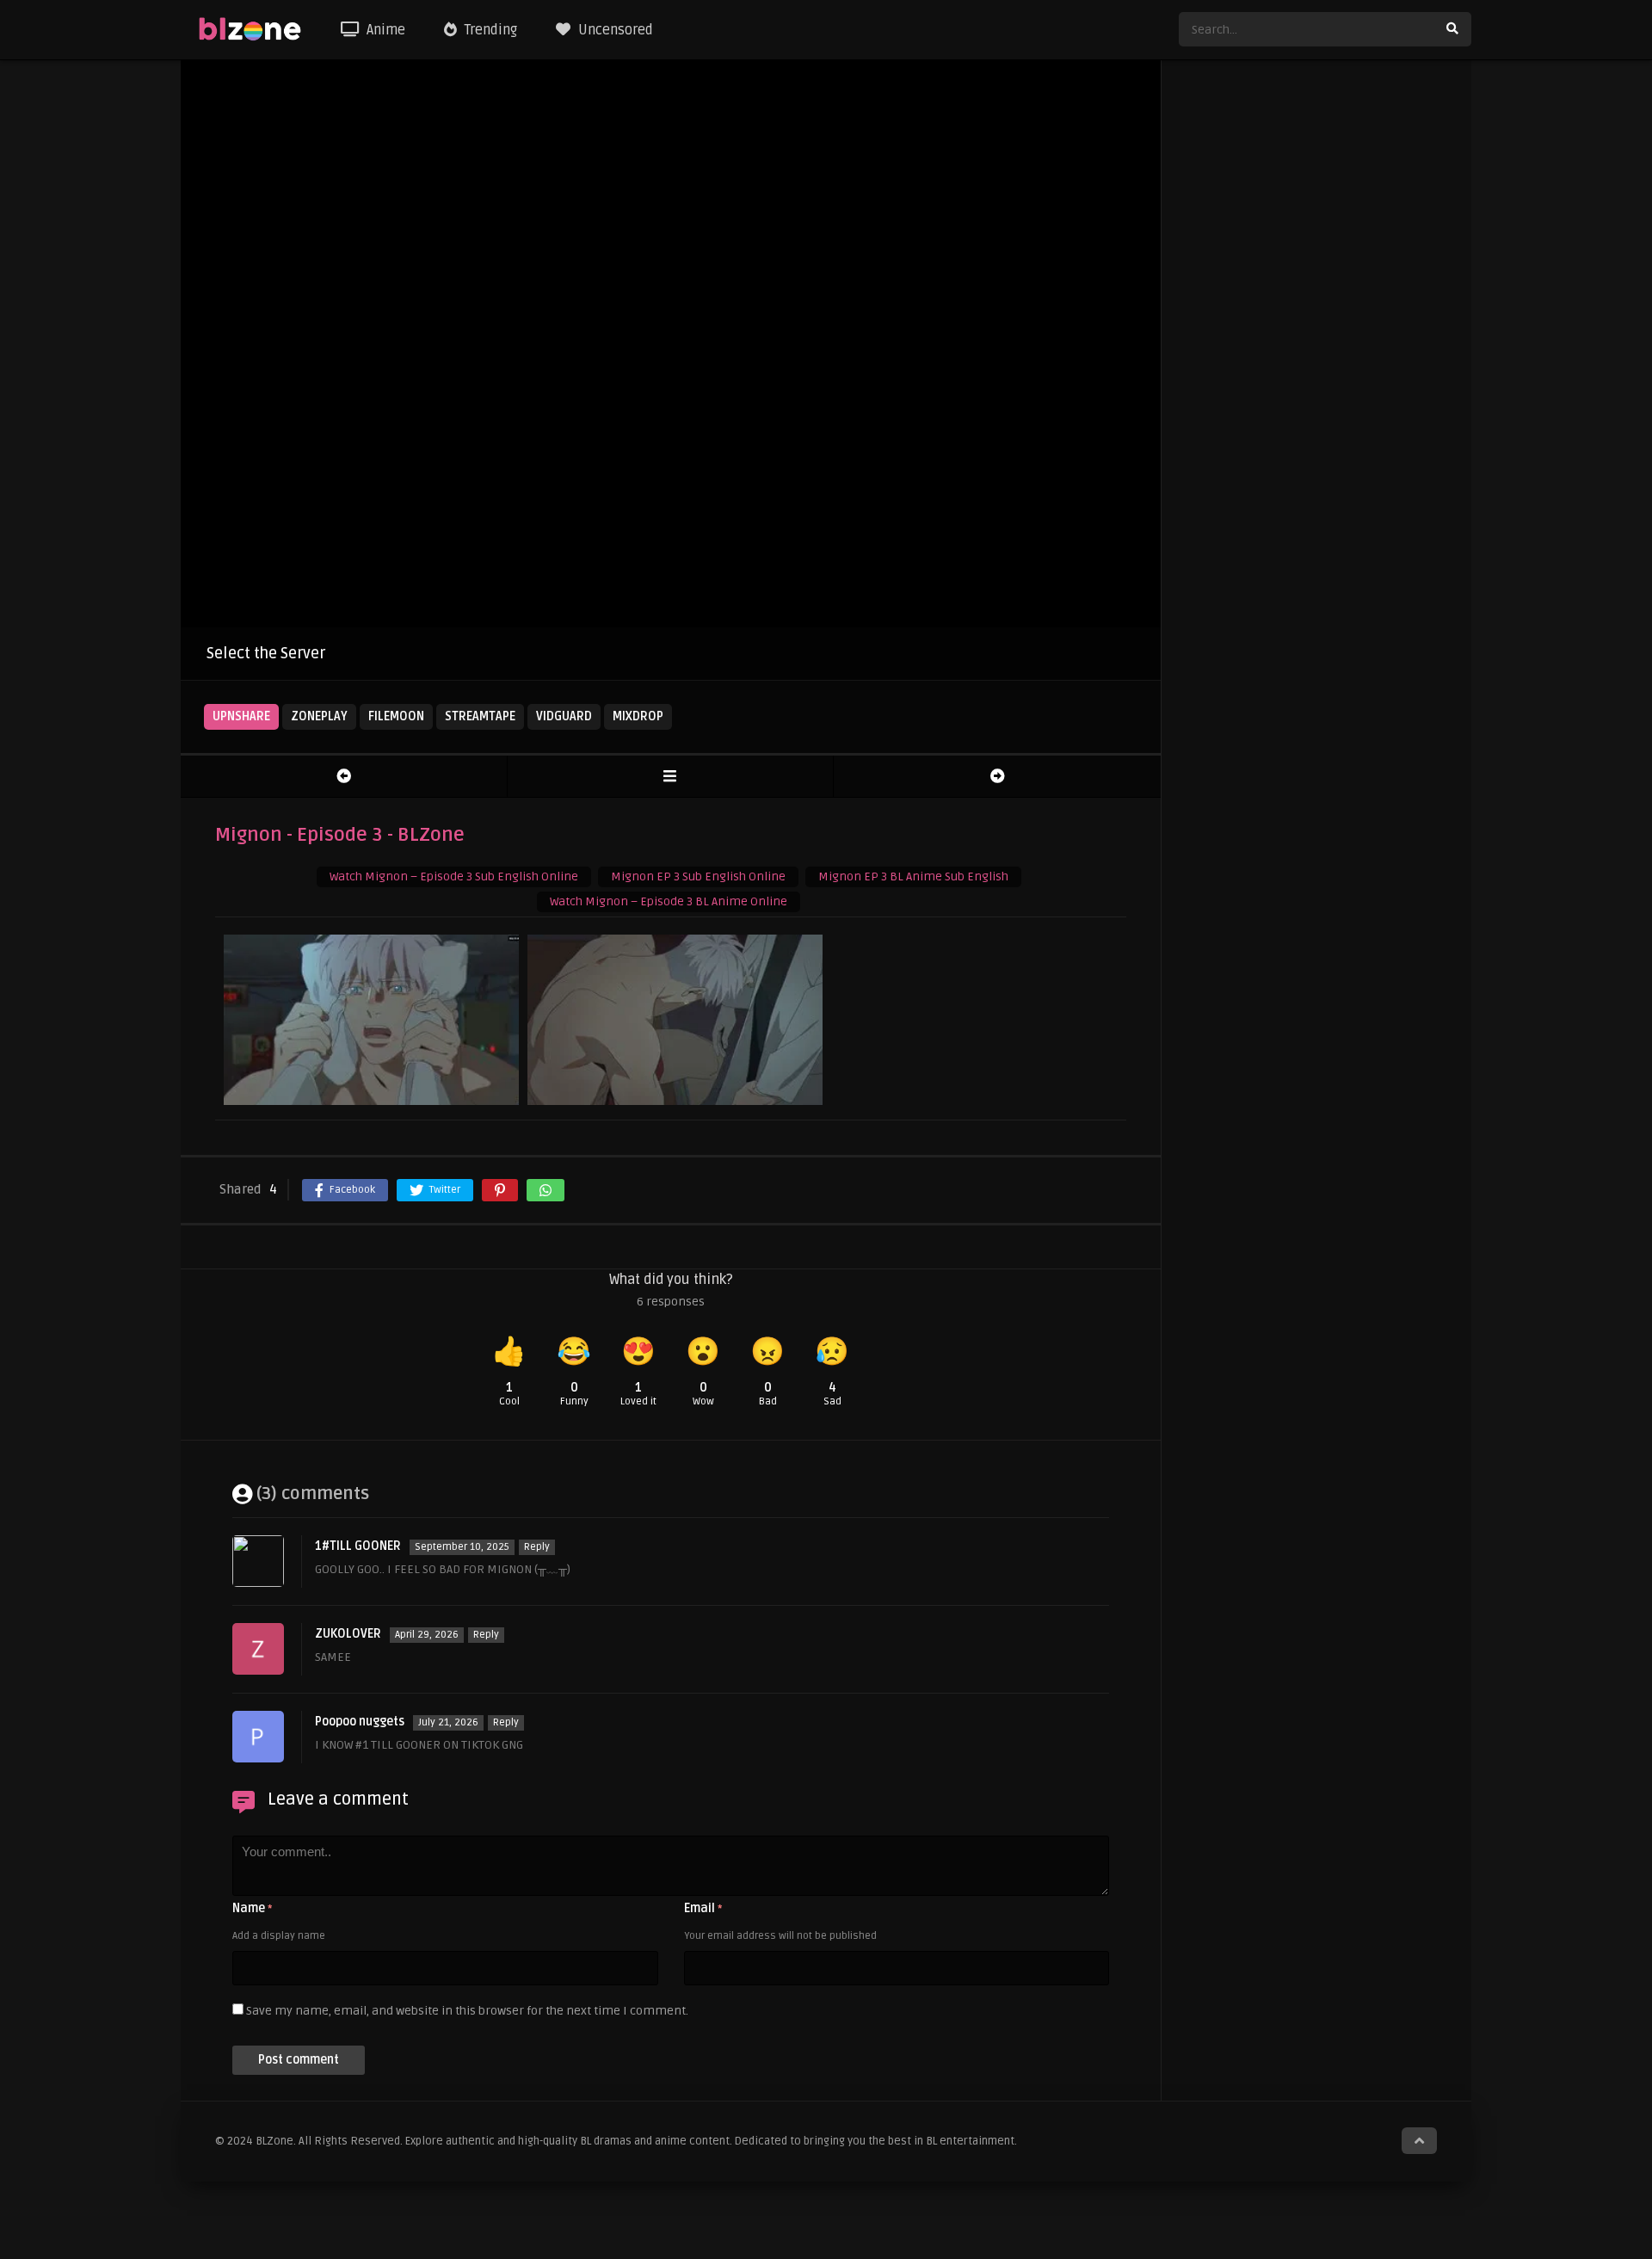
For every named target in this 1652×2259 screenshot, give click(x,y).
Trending (489, 30)
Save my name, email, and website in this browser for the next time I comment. (467, 2011)
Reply (537, 1547)
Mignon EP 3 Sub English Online (698, 876)
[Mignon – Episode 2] (344, 776)
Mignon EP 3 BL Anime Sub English (913, 876)
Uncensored (614, 30)
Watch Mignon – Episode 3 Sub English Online (454, 876)
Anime (384, 30)
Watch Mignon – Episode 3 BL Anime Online (669, 901)
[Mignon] (671, 776)
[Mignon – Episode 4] (997, 776)
